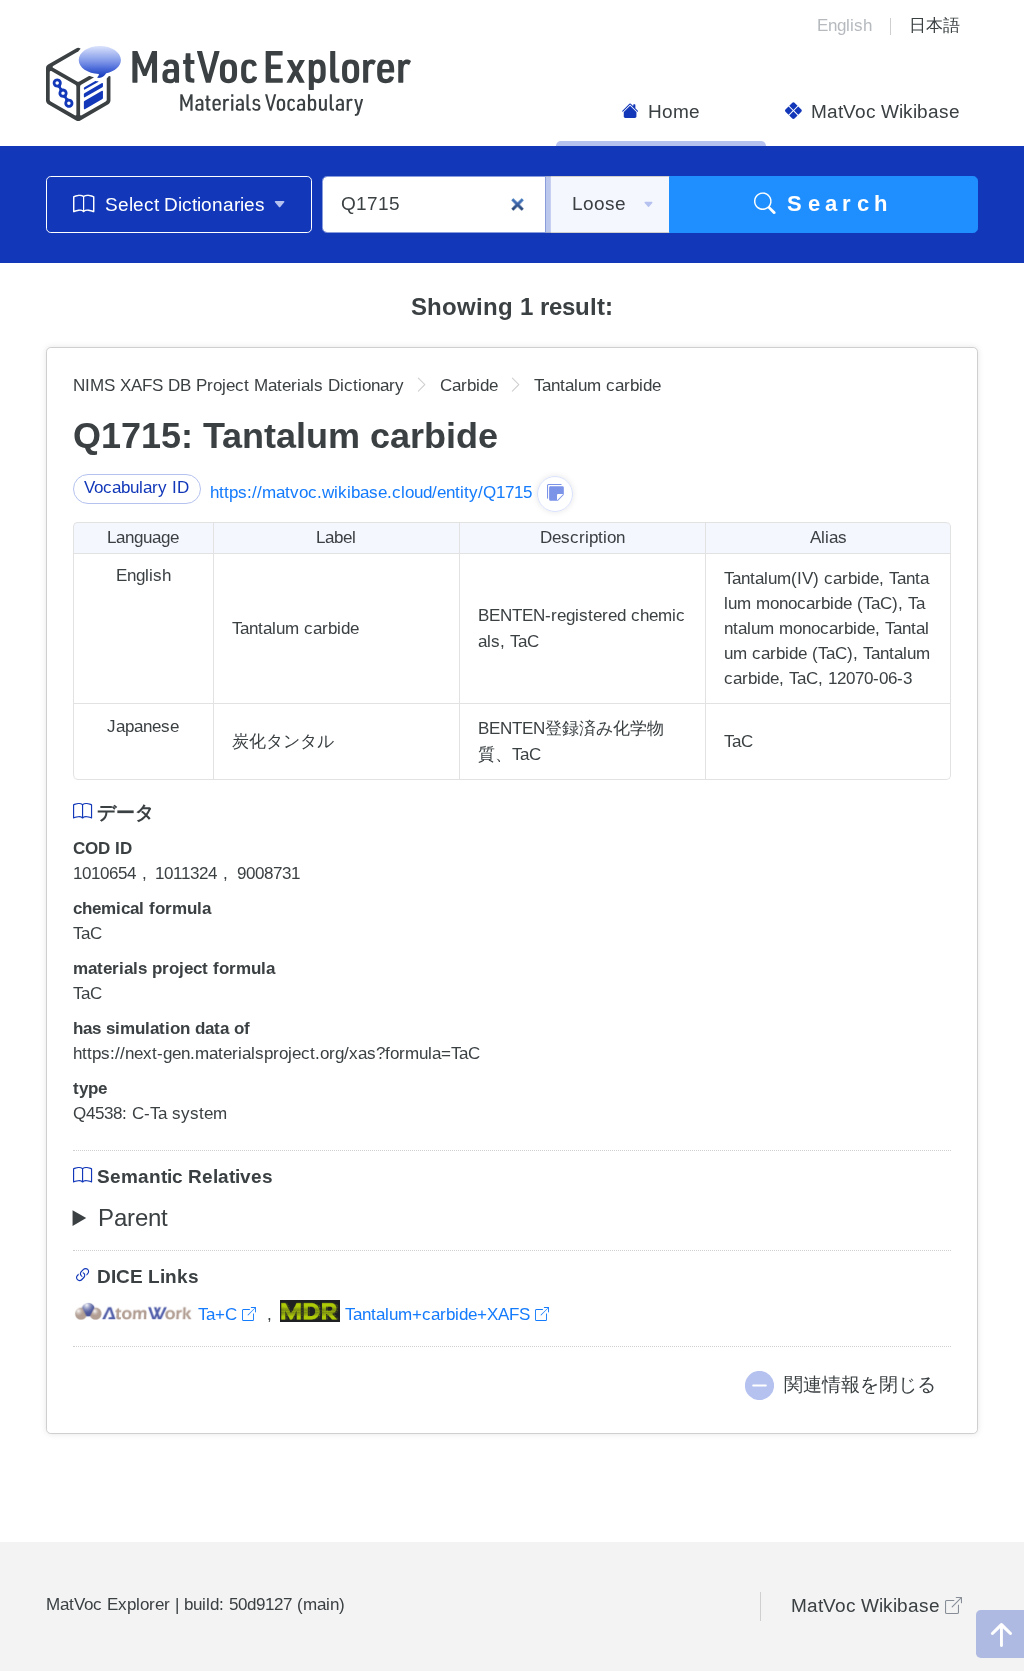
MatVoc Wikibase (883, 111)
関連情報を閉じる (860, 1384)
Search (834, 203)
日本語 (934, 25)
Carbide (469, 385)
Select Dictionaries (185, 204)
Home (671, 111)
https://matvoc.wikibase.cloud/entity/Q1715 (371, 492)
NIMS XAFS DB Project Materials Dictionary (238, 385)
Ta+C (217, 1314)
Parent (133, 1217)
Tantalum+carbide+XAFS (437, 1314)
